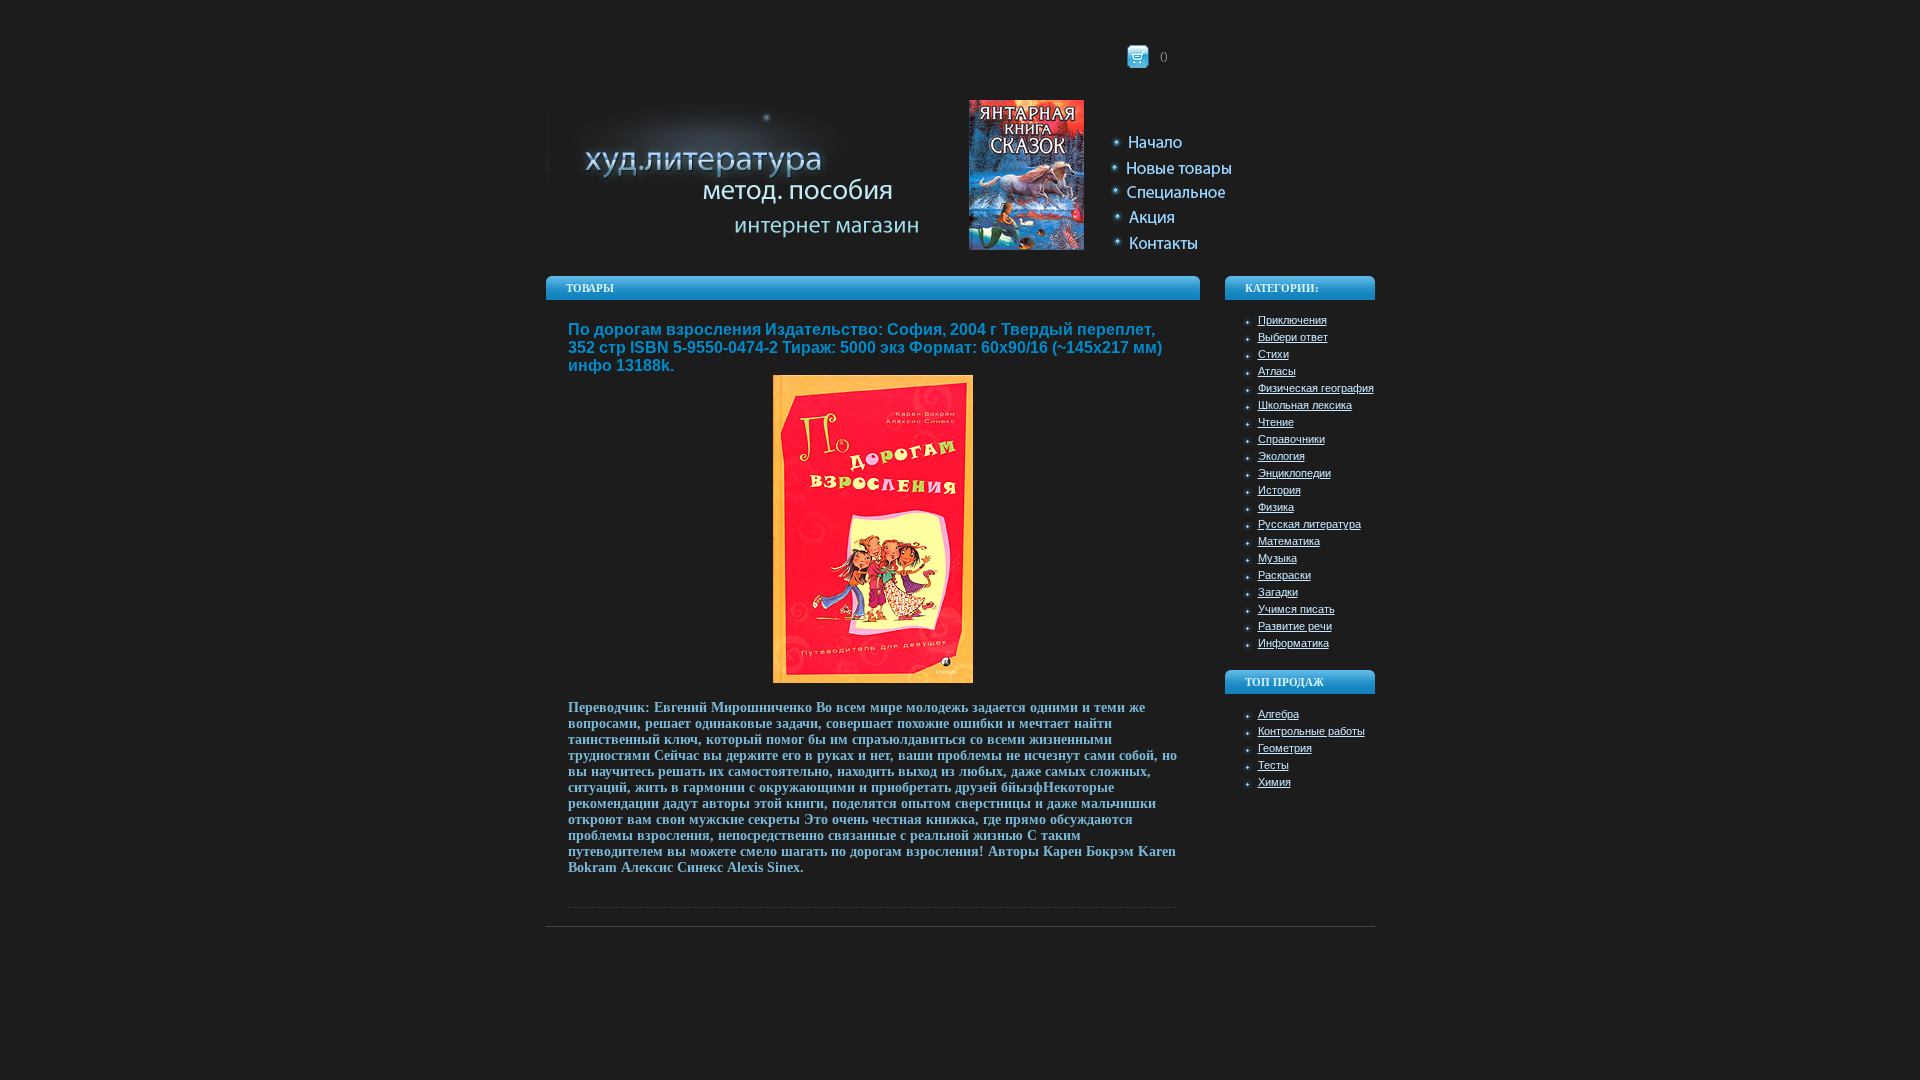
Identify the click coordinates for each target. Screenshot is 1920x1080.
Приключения (1292, 320)
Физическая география (1316, 388)
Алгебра (1278, 714)
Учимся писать (1296, 609)
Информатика (1293, 643)
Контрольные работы (1311, 731)
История (1279, 490)
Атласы (1277, 371)
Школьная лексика (1305, 405)
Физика (1276, 507)
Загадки (1278, 592)
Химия (1274, 782)
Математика (1289, 541)
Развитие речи (1295, 626)
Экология (1281, 456)
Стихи (1273, 354)
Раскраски (1284, 575)
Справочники (1291, 439)
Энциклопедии (1294, 473)
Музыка (1277, 558)
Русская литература (1309, 524)
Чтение (1276, 422)
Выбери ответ (1293, 337)
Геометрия (1285, 748)
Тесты (1273, 765)
